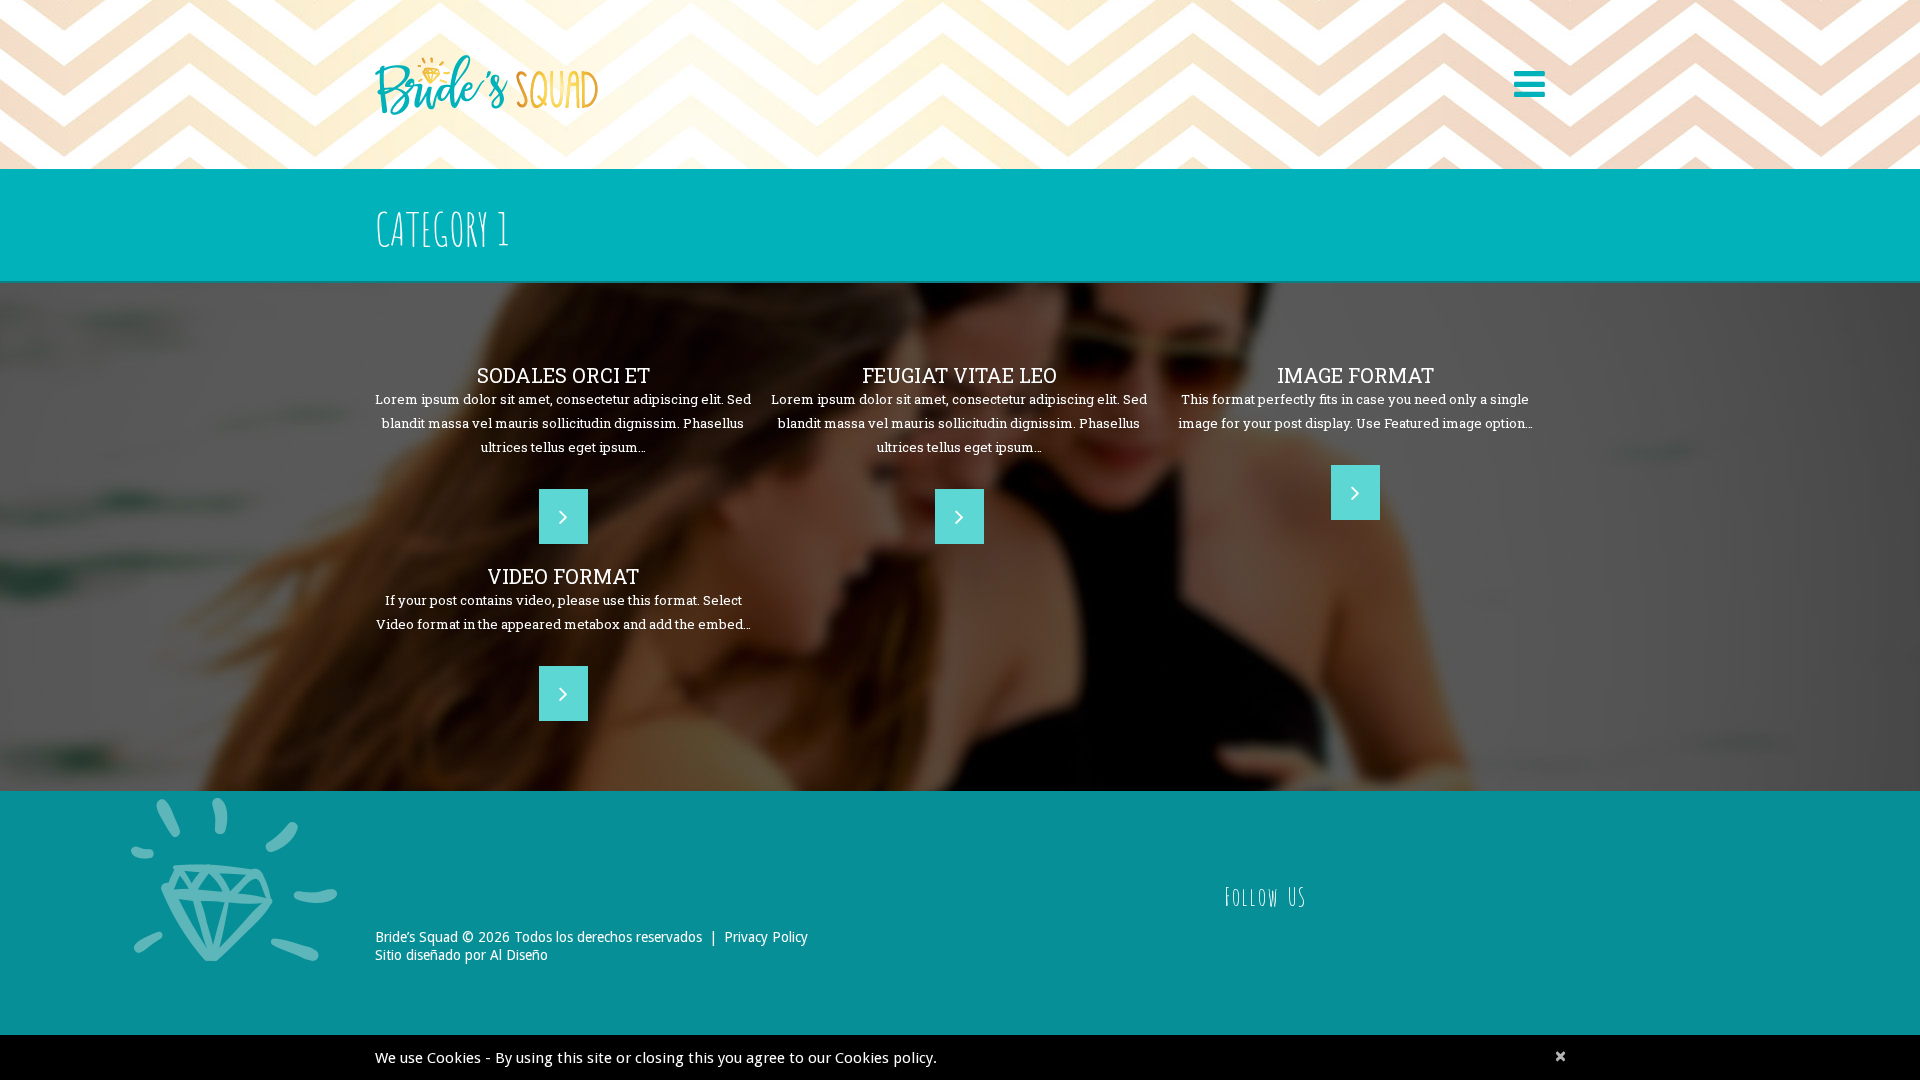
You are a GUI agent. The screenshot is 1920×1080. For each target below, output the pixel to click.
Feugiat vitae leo (959, 375)
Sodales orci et (563, 375)
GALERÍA (1418, 57)
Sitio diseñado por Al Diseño (461, 955)
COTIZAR (1322, 57)
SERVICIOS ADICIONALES (1172, 57)
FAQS (1035, 57)
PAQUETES (946, 57)
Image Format (1355, 375)
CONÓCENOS (829, 57)
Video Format (563, 576)
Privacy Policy (766, 937)
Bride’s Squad (416, 937)
